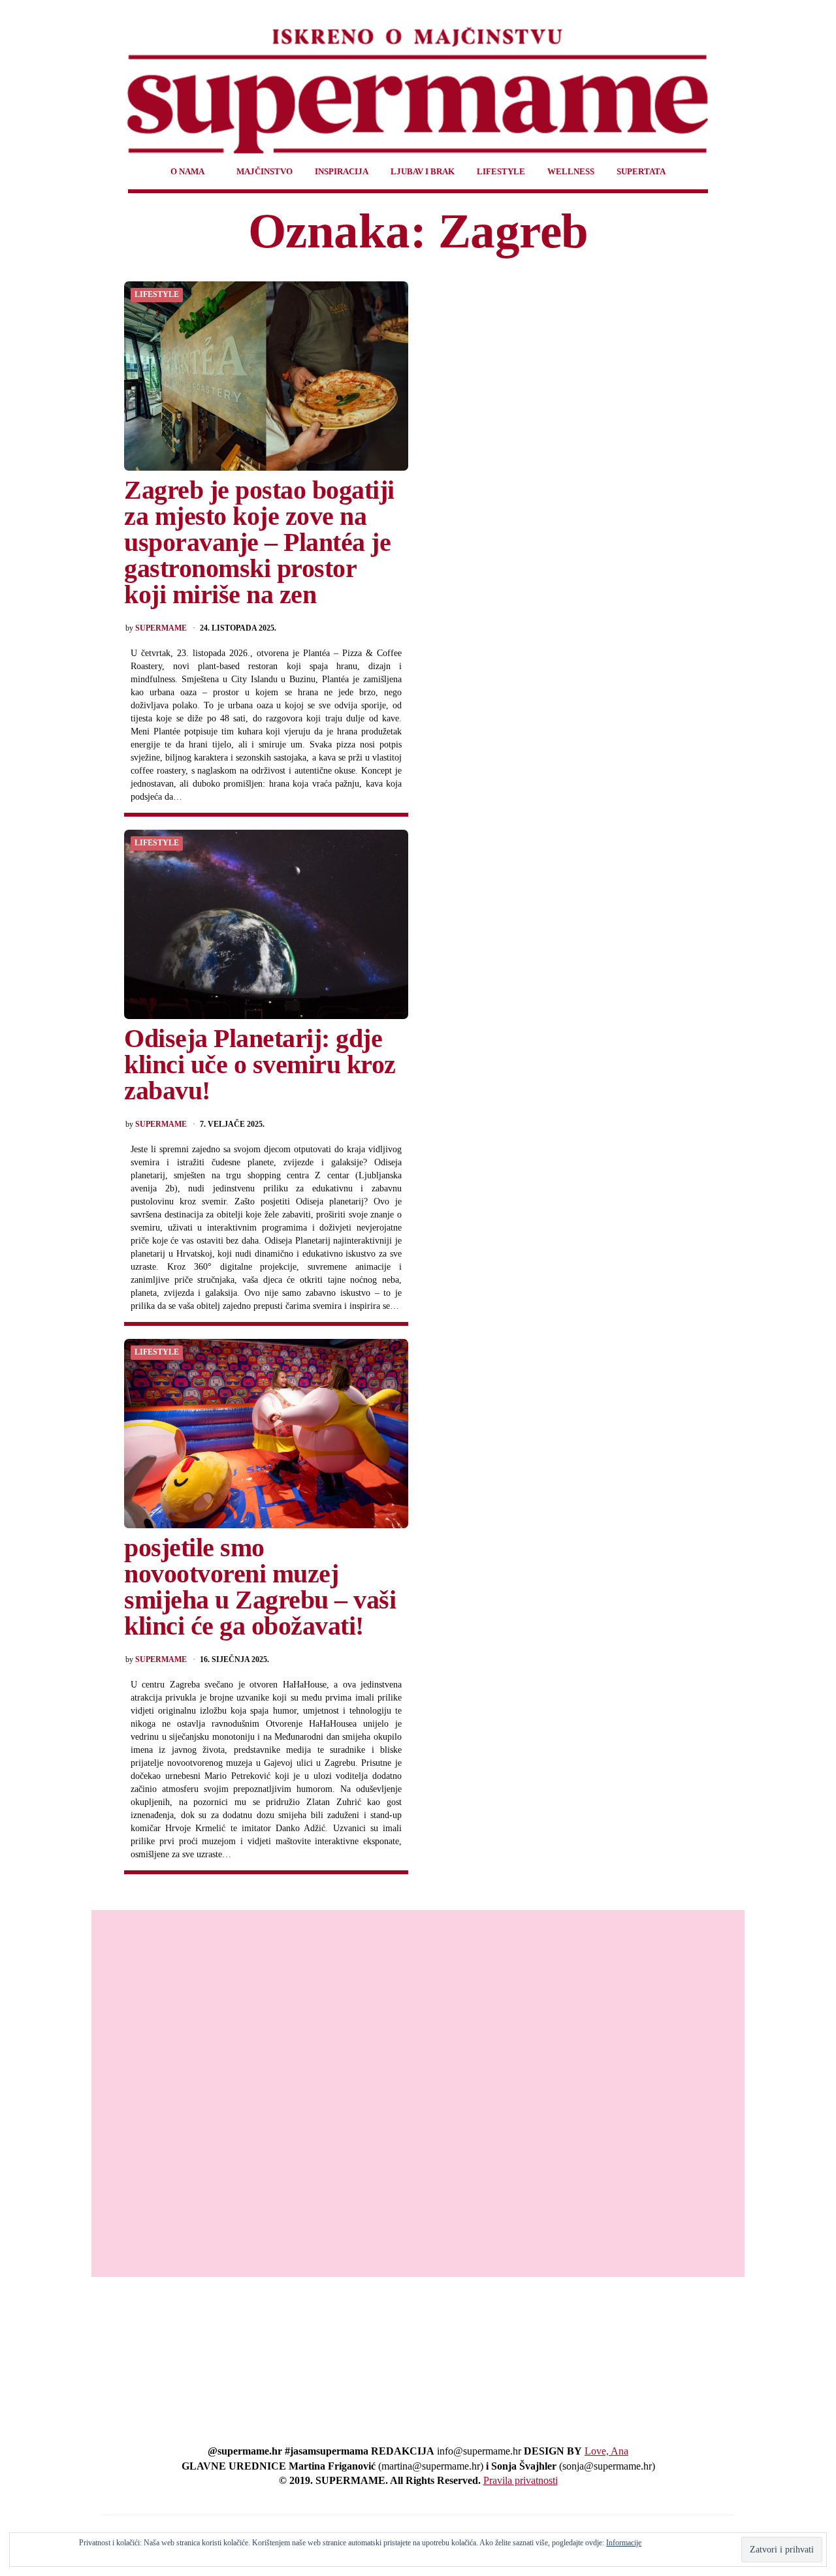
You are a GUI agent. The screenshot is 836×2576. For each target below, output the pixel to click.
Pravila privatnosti (521, 2480)
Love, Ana (606, 2451)
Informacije (624, 2543)
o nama (187, 171)
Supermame (161, 628)
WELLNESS (571, 171)
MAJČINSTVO (265, 171)
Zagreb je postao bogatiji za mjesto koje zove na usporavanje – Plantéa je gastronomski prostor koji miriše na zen (259, 542)
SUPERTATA (641, 171)
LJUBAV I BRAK (423, 171)
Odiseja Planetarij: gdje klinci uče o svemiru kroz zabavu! (260, 1064)
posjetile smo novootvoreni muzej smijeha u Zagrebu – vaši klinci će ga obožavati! (260, 1587)
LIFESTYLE (501, 171)
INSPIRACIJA (342, 171)
